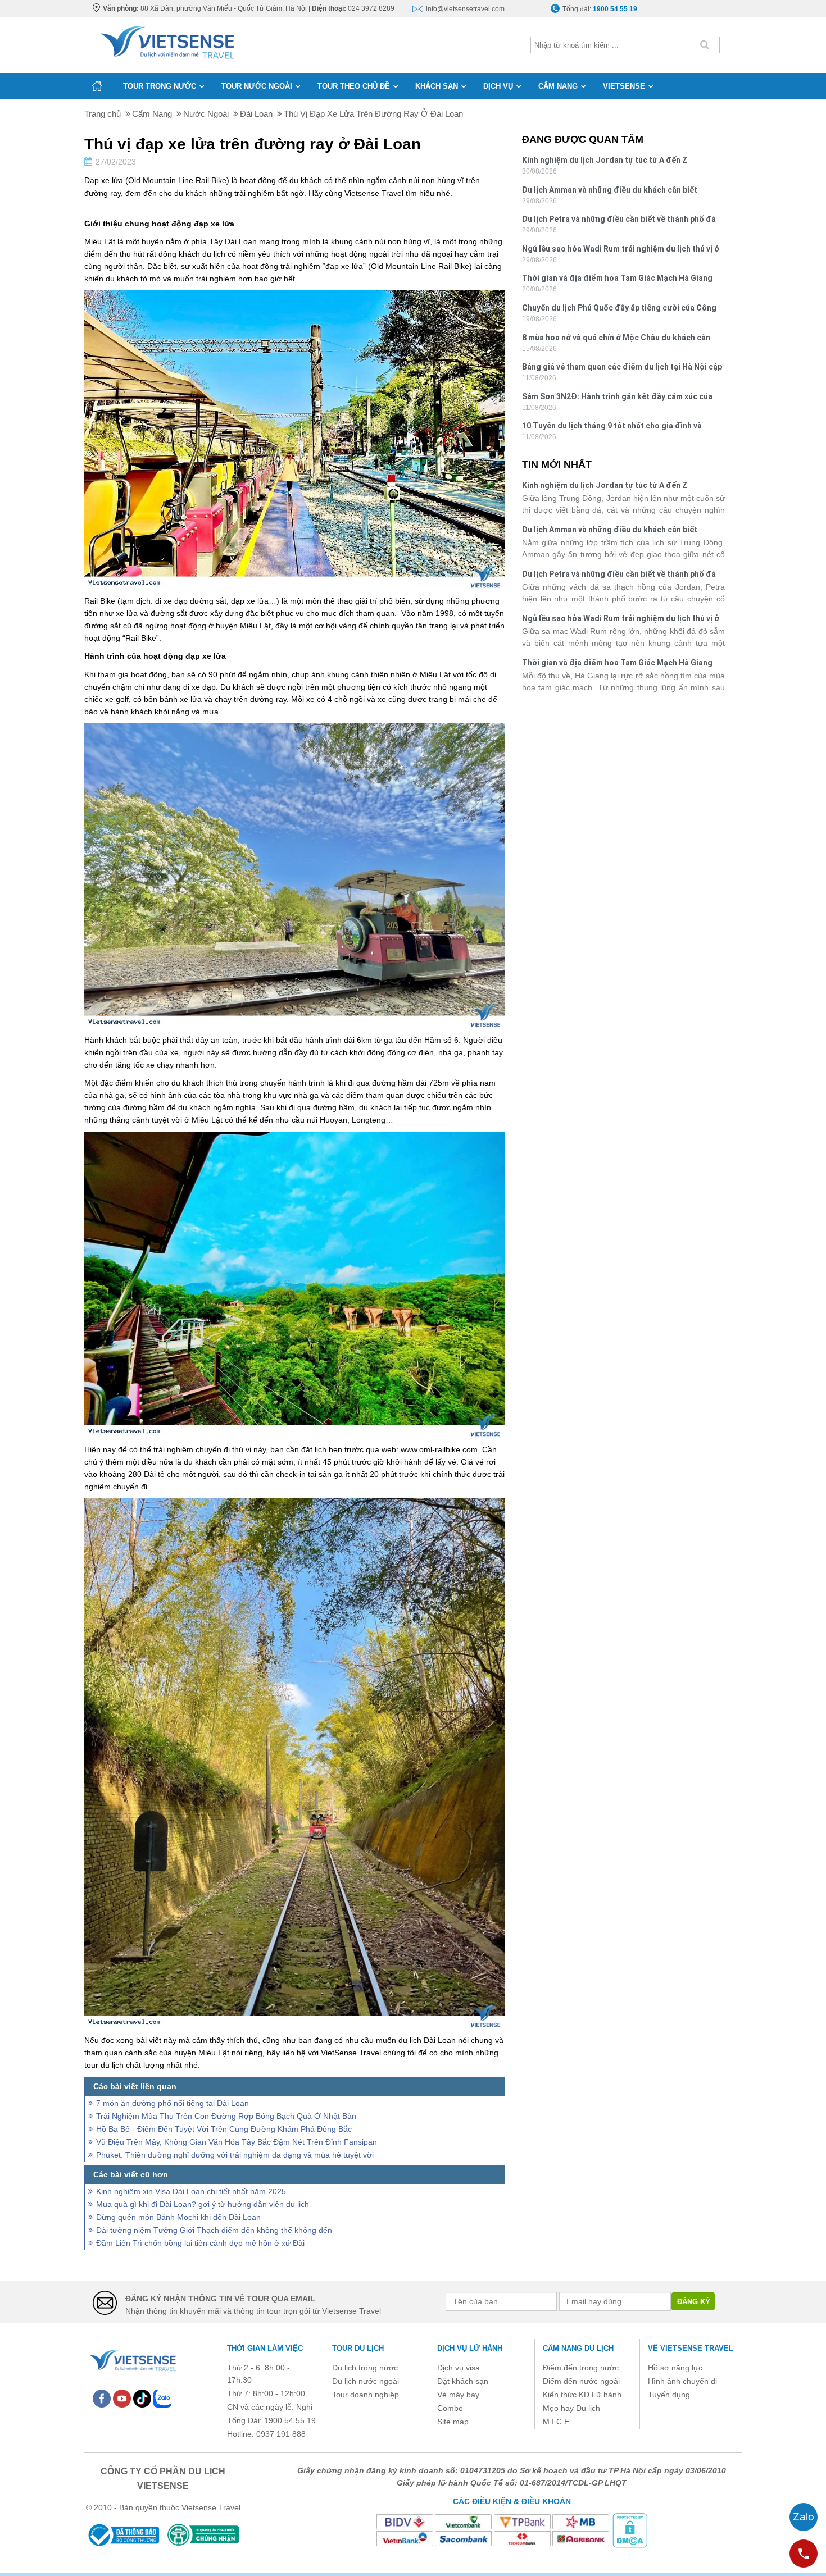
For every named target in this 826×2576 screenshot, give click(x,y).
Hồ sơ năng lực (675, 2368)
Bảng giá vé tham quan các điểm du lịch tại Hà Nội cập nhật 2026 (622, 368)
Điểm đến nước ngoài (581, 2381)
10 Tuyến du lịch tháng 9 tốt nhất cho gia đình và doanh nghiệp (612, 427)
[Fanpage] (102, 2398)
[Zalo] (162, 2398)
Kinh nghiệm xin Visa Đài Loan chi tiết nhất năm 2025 (191, 2191)
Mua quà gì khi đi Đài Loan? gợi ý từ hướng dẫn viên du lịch (203, 2204)
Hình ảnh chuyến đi (682, 2381)
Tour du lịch (358, 2348)
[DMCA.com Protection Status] (630, 2529)
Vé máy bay (458, 2395)
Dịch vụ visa (459, 2368)
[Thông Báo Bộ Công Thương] (123, 2535)
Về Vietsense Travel (691, 2348)
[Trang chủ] (97, 86)
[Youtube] (122, 2398)
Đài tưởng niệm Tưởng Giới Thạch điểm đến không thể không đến (214, 2230)
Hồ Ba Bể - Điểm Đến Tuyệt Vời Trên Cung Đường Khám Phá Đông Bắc (224, 2129)
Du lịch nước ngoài (366, 2381)
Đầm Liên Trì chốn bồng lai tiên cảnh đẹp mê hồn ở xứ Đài (200, 2243)
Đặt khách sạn (463, 2381)
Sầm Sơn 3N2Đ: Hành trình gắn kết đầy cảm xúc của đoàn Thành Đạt (617, 398)
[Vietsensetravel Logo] (132, 2359)
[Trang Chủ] (167, 40)
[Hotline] (804, 2554)
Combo (450, 2408)
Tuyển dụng (669, 2395)
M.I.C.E (556, 2422)
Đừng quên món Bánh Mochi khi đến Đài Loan (178, 2217)
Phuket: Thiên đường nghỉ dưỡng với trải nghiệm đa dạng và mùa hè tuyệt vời (235, 2155)
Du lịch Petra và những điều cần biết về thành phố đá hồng (619, 220)
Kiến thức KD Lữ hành (582, 2395)
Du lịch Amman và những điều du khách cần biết (610, 190)
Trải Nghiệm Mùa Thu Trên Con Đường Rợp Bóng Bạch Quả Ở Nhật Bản (226, 2116)
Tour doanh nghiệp (366, 2395)
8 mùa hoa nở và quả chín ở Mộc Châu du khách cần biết (616, 339)
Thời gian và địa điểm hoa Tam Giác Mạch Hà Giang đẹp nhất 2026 (617, 279)
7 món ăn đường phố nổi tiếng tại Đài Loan (173, 2103)
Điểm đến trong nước (581, 2368)
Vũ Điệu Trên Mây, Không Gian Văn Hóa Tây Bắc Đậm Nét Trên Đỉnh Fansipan (237, 2142)
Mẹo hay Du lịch (571, 2408)
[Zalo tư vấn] (804, 2517)
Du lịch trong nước (365, 2368)
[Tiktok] (142, 2398)
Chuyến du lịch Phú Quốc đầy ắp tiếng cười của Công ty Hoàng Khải (619, 309)
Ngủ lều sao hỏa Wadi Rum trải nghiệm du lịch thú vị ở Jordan (621, 250)
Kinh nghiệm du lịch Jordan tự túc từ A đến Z (605, 160)
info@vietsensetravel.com (465, 9)
